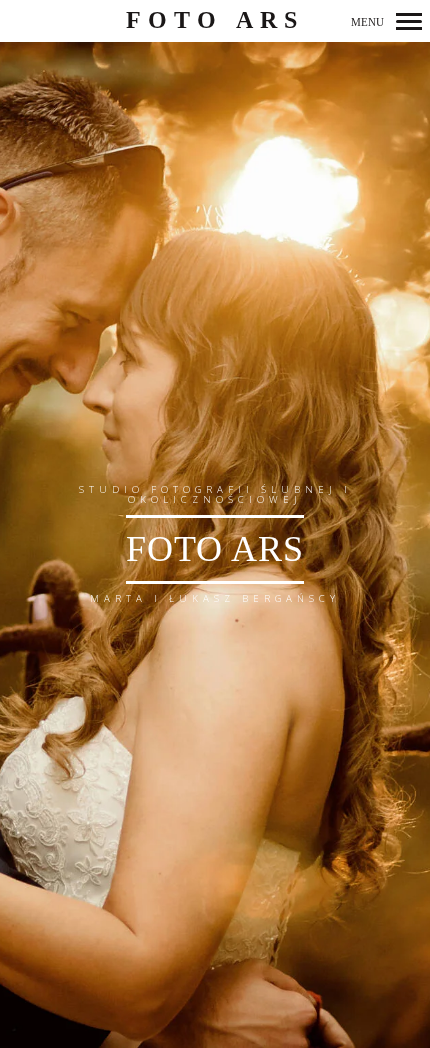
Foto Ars (215, 20)
